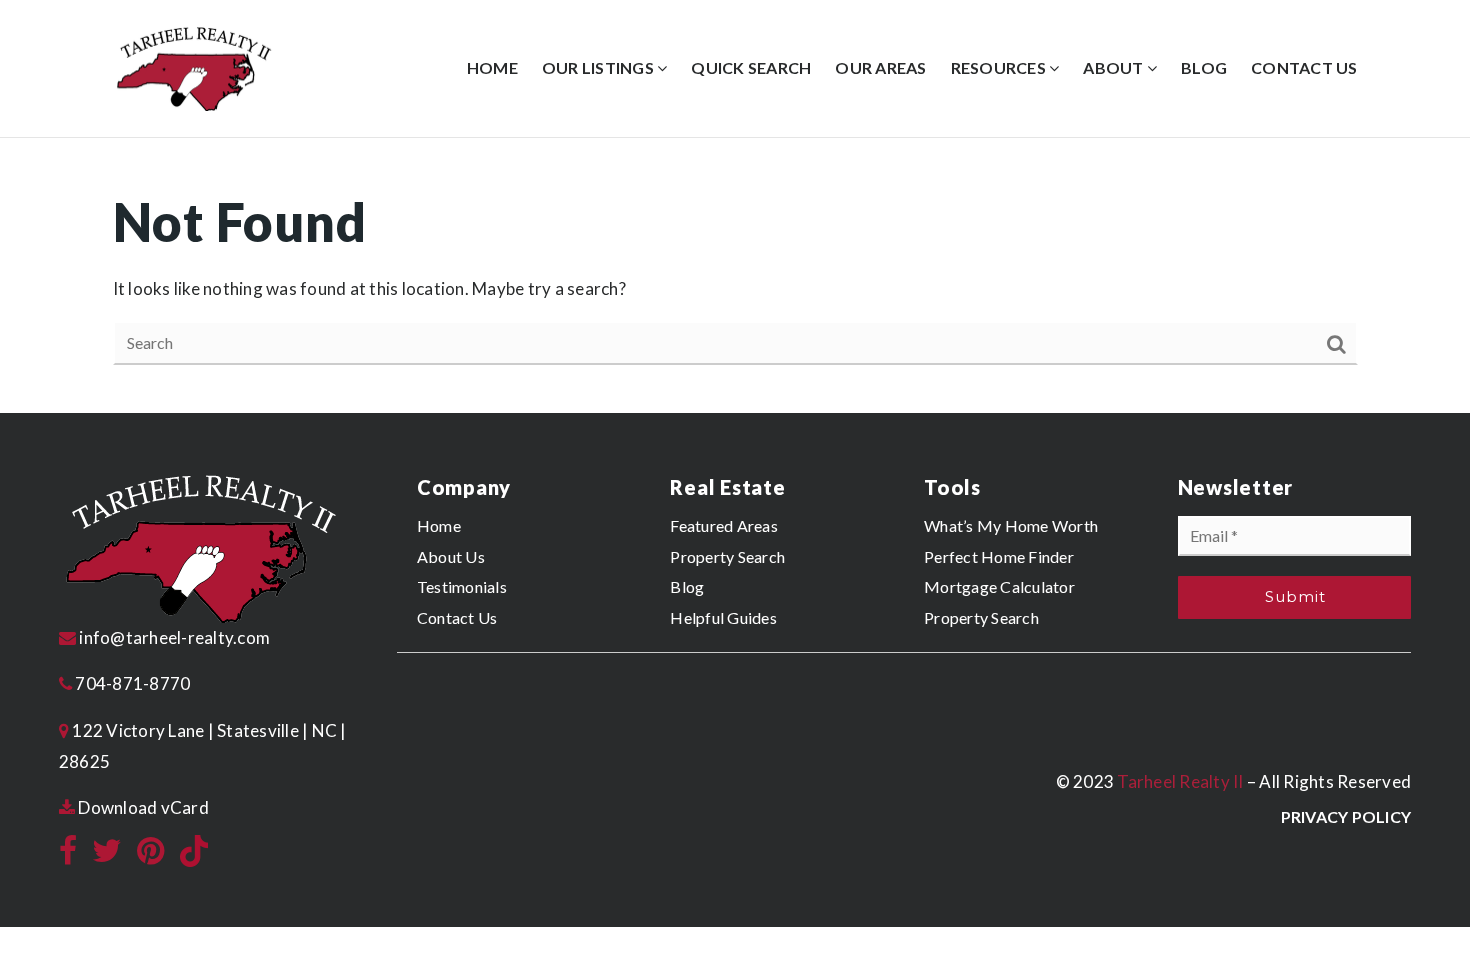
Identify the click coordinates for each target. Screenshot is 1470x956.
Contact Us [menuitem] (1304, 67)
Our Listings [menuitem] (599, 67)
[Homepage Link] (193, 66)
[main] (735, 275)
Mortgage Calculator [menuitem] (999, 586)
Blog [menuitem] (1204, 67)
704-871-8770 (131, 683)
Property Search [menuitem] (727, 556)
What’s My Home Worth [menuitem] (1011, 525)
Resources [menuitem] (1000, 67)
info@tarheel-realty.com (174, 637)
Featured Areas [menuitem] (724, 525)
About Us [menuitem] (451, 556)
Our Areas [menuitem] (880, 67)
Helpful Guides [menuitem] (723, 617)
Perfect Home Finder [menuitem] (999, 556)
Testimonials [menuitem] (462, 586)
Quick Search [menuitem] (751, 67)
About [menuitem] (1115, 67)
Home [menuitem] (492, 67)
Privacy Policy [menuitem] (1346, 816)
